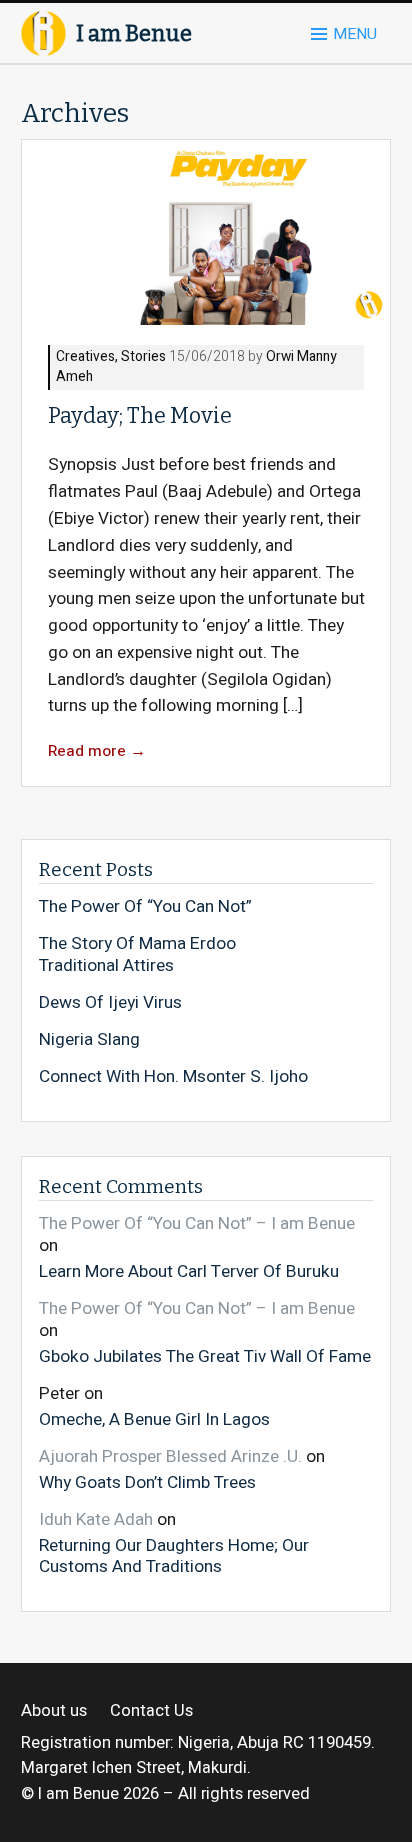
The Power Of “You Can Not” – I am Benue (197, 1223)
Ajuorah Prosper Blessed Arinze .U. (170, 1456)
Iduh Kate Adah (96, 1519)
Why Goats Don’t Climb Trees (147, 1481)
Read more (97, 751)
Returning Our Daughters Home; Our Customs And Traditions (174, 1555)
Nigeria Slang (89, 1040)
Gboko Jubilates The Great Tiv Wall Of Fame (205, 1355)
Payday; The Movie (140, 416)
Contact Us (151, 1711)
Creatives (85, 357)
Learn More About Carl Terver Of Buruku (189, 1271)
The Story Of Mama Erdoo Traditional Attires (137, 954)
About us (54, 1711)
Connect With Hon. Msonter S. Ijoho (173, 1077)
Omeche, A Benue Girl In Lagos (154, 1418)
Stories (143, 357)
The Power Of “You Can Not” (145, 907)
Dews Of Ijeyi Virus (110, 1003)
